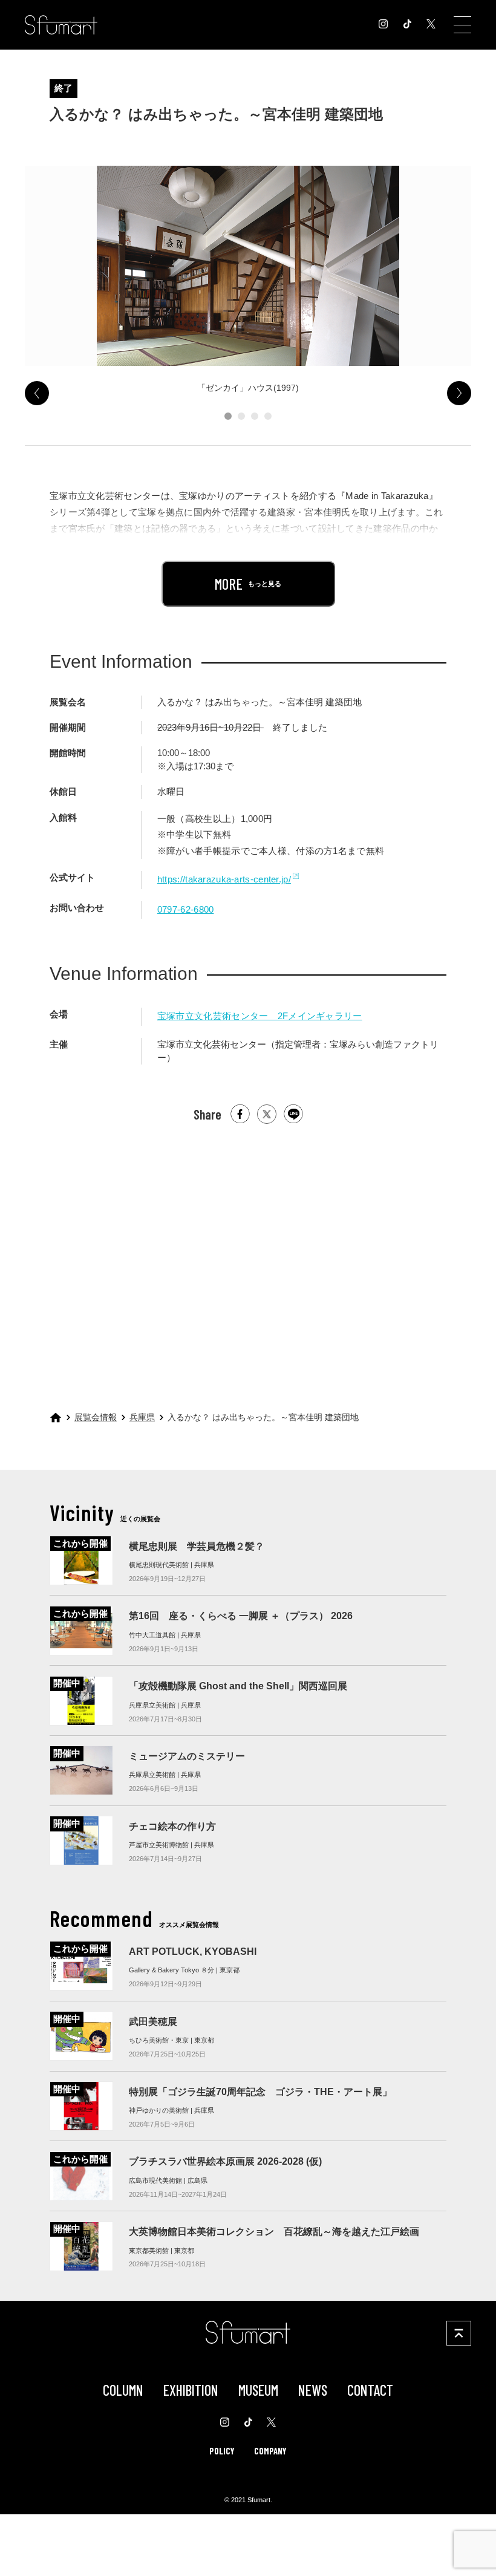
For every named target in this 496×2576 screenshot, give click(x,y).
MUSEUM (258, 2390)
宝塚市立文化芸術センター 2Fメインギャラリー (260, 1016)
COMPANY (270, 2451)
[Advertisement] (248, 1253)
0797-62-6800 (186, 910)
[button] (228, 416)
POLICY (222, 2451)
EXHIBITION (191, 2390)
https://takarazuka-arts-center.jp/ (224, 879)
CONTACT (370, 2390)
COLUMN (123, 2390)
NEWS (313, 2390)
